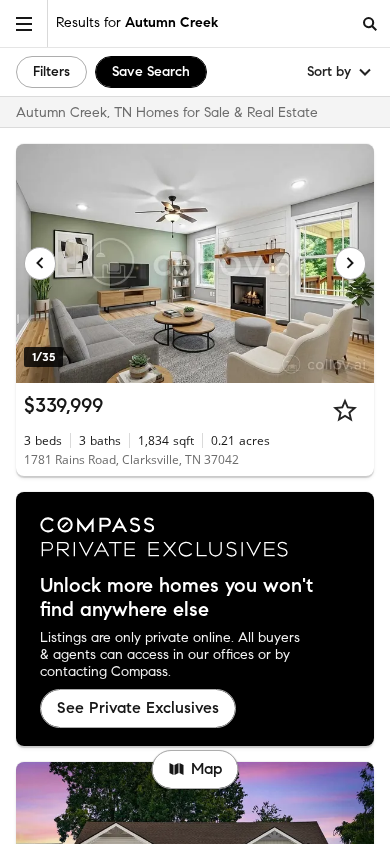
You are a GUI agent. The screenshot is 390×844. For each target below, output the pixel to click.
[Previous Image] (40, 263)
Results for (137, 22)
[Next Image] (351, 263)
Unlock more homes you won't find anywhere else (176, 598)
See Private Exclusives (138, 707)
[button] (24, 23)
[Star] (345, 410)
